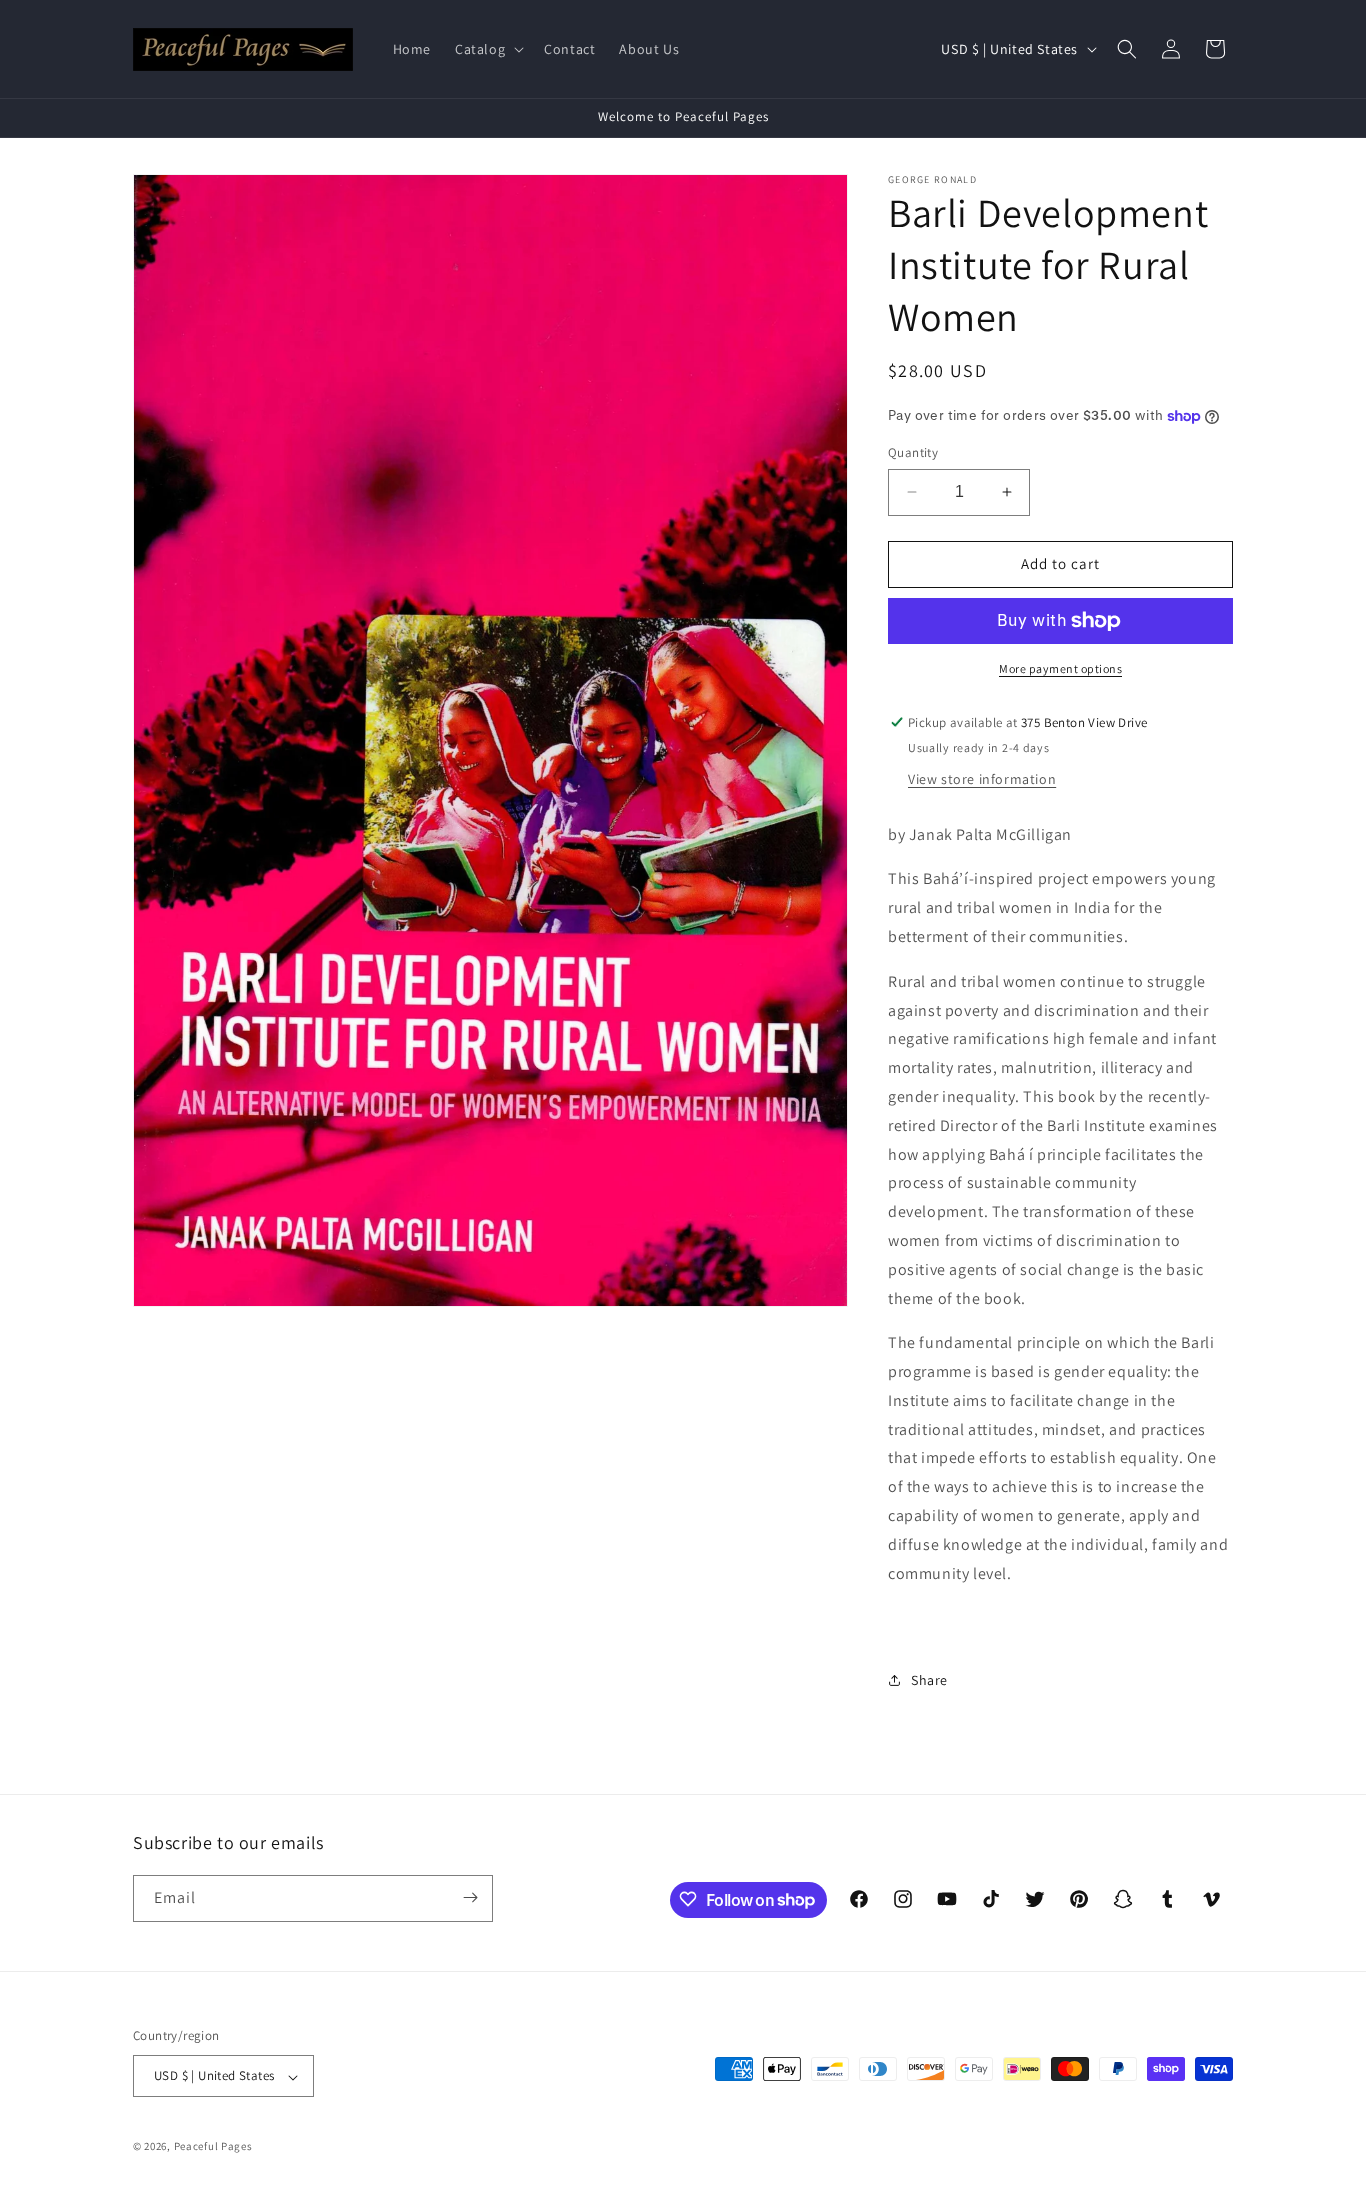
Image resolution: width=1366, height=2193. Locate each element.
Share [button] (929, 1680)
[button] (487, 49)
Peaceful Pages (213, 2147)
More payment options (1060, 668)
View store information (982, 779)
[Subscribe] (470, 1897)
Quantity (913, 452)
